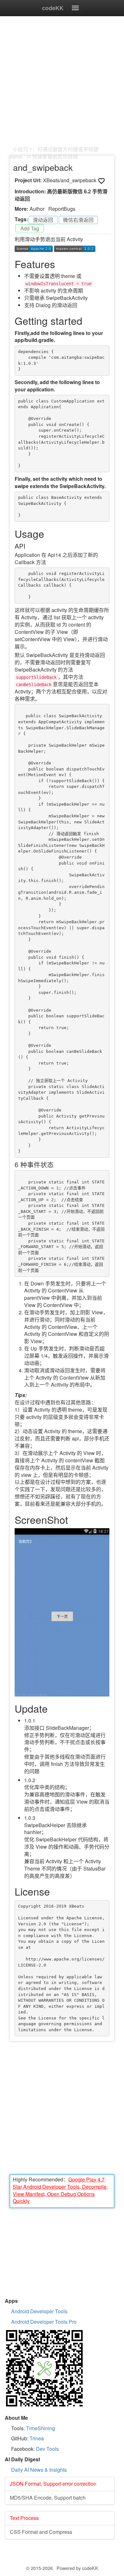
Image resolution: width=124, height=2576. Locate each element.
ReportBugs (62, 209)
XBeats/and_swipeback (70, 180)
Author (37, 209)
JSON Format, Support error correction (53, 2484)
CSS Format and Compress (41, 2532)
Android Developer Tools (39, 2311)
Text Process (24, 2518)
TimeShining (41, 2428)
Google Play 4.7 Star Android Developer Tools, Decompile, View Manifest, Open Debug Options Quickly (60, 2190)
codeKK (53, 8)
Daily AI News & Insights (39, 2470)
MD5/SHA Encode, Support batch (48, 2498)
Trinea (37, 2438)
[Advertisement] (62, 84)
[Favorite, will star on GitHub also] (101, 181)
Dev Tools (47, 2449)
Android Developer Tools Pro (44, 2322)
